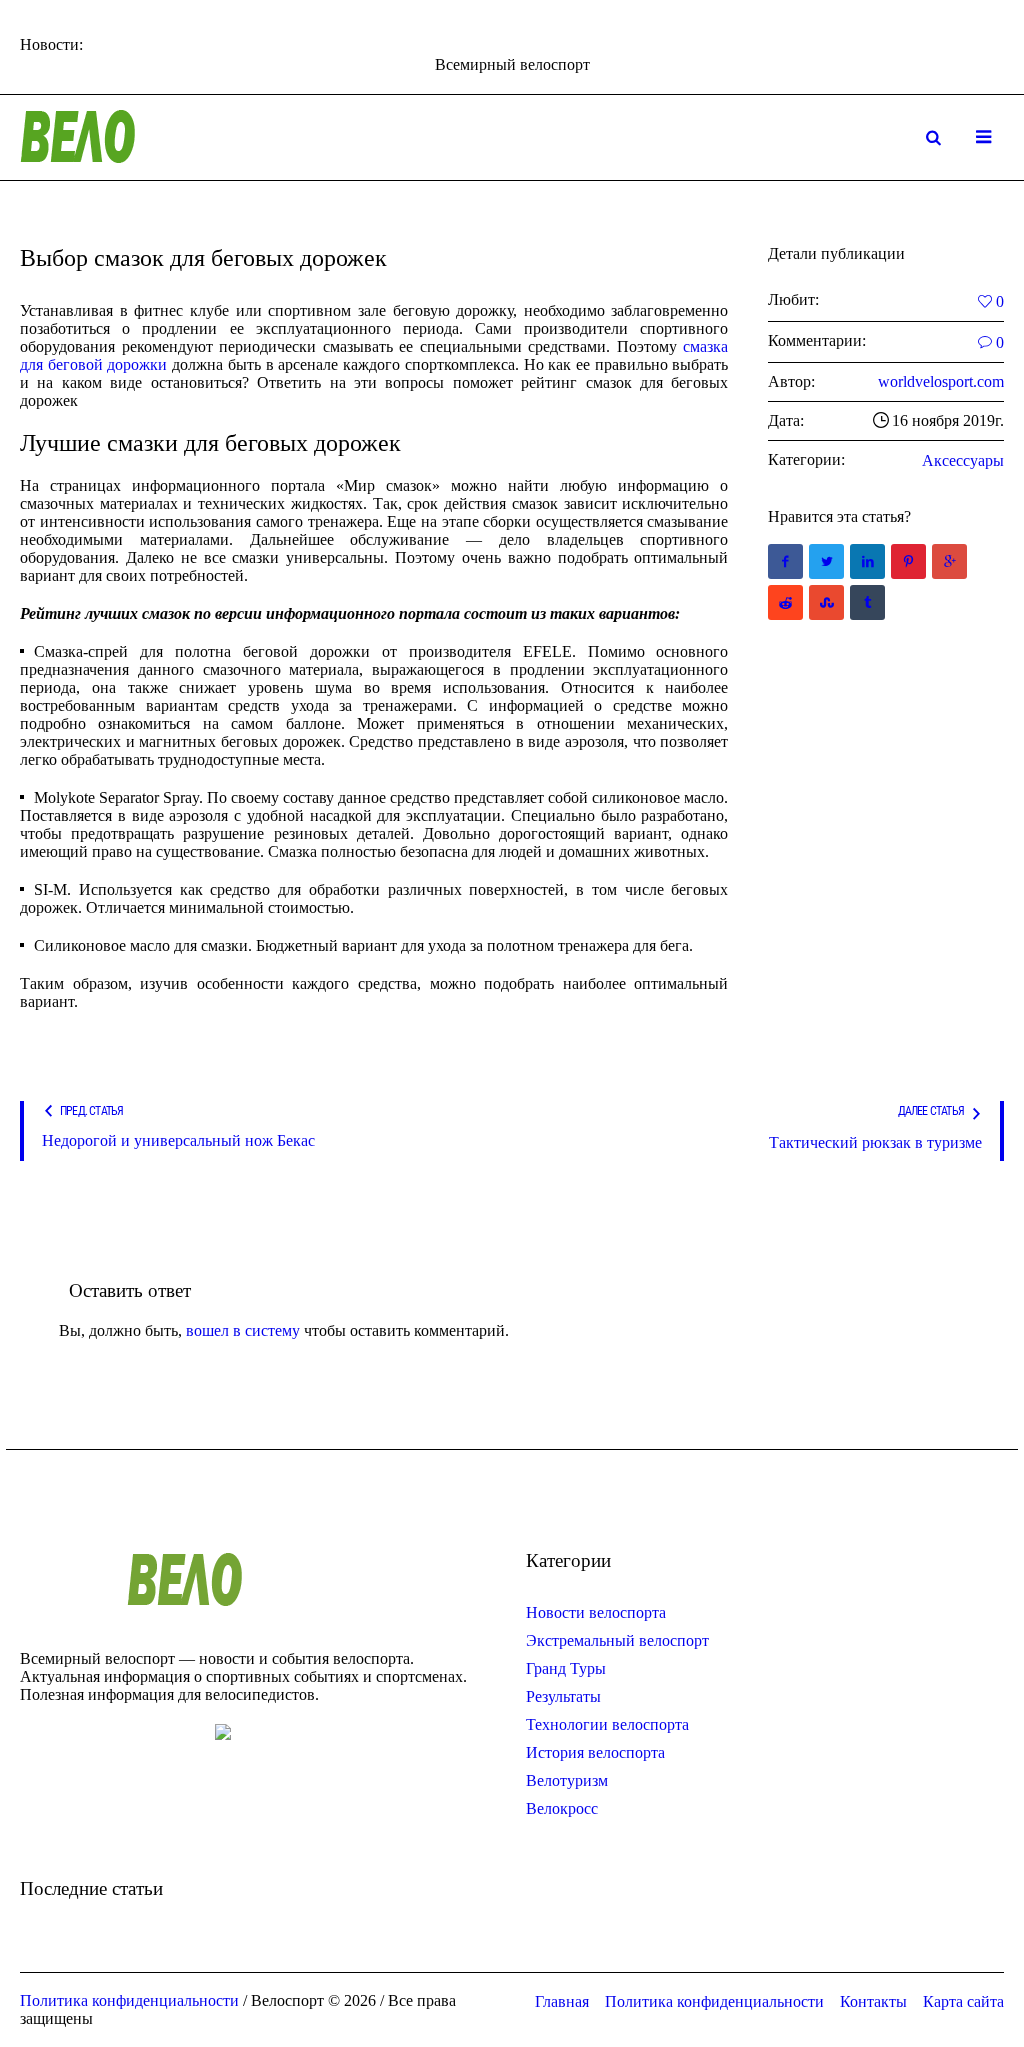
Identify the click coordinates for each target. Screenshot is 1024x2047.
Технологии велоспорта (607, 1724)
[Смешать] (826, 602)
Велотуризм (567, 1780)
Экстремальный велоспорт (617, 1640)
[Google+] (949, 561)
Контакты (873, 2001)
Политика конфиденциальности (714, 2001)
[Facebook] (785, 561)
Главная (562, 2001)
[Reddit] (785, 602)
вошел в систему (243, 1330)
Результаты (563, 1696)
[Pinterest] (908, 561)
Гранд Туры (566, 1668)
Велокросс (562, 1808)
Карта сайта (963, 2001)
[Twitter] (826, 561)
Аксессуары (963, 460)
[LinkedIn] (867, 561)
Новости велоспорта (596, 1612)
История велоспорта (595, 1752)
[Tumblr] (867, 602)
